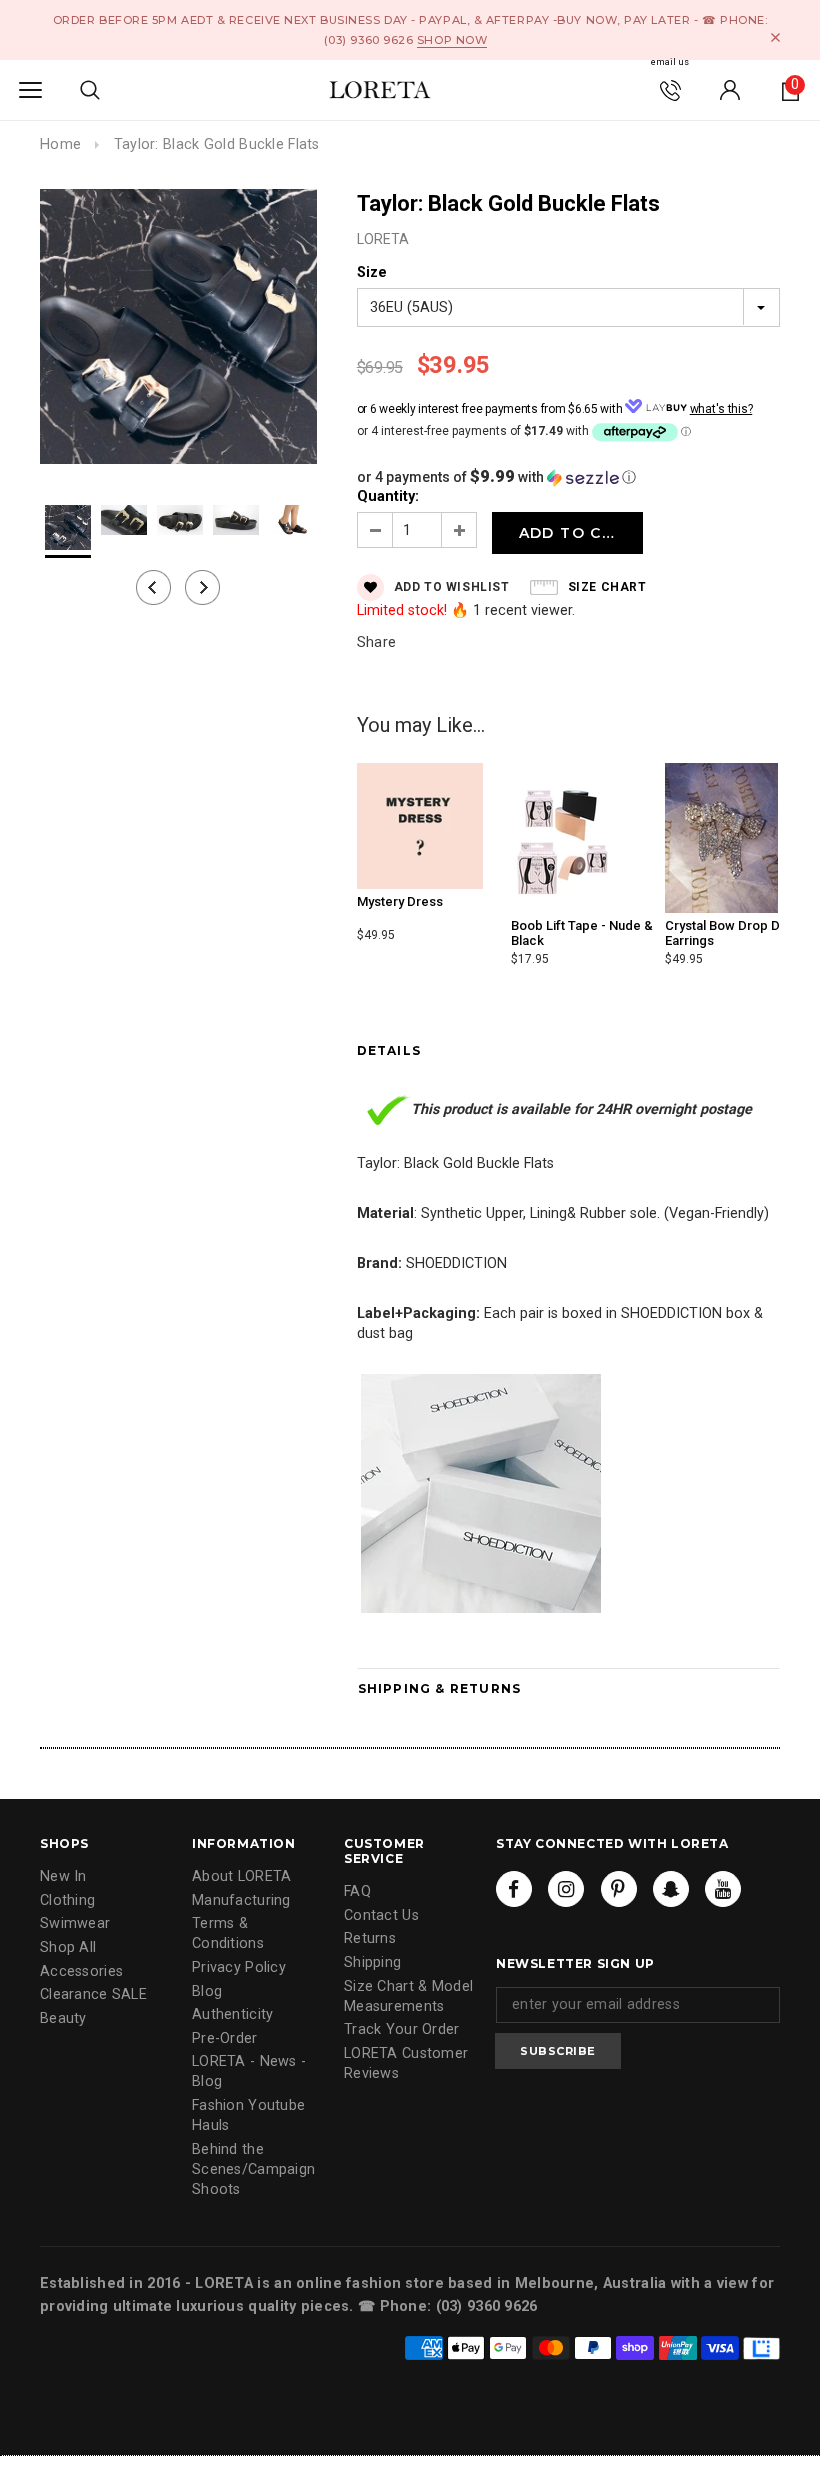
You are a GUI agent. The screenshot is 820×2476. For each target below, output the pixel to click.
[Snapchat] (671, 1889)
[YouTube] (723, 1889)
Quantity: (388, 496)
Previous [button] (153, 587)
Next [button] (202, 587)
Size (372, 272)
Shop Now (452, 40)
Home (60, 144)
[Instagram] (566, 1889)
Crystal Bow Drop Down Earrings (735, 932)
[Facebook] (514, 1889)
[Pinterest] (619, 1889)
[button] (568, 477)
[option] (178, 329)
